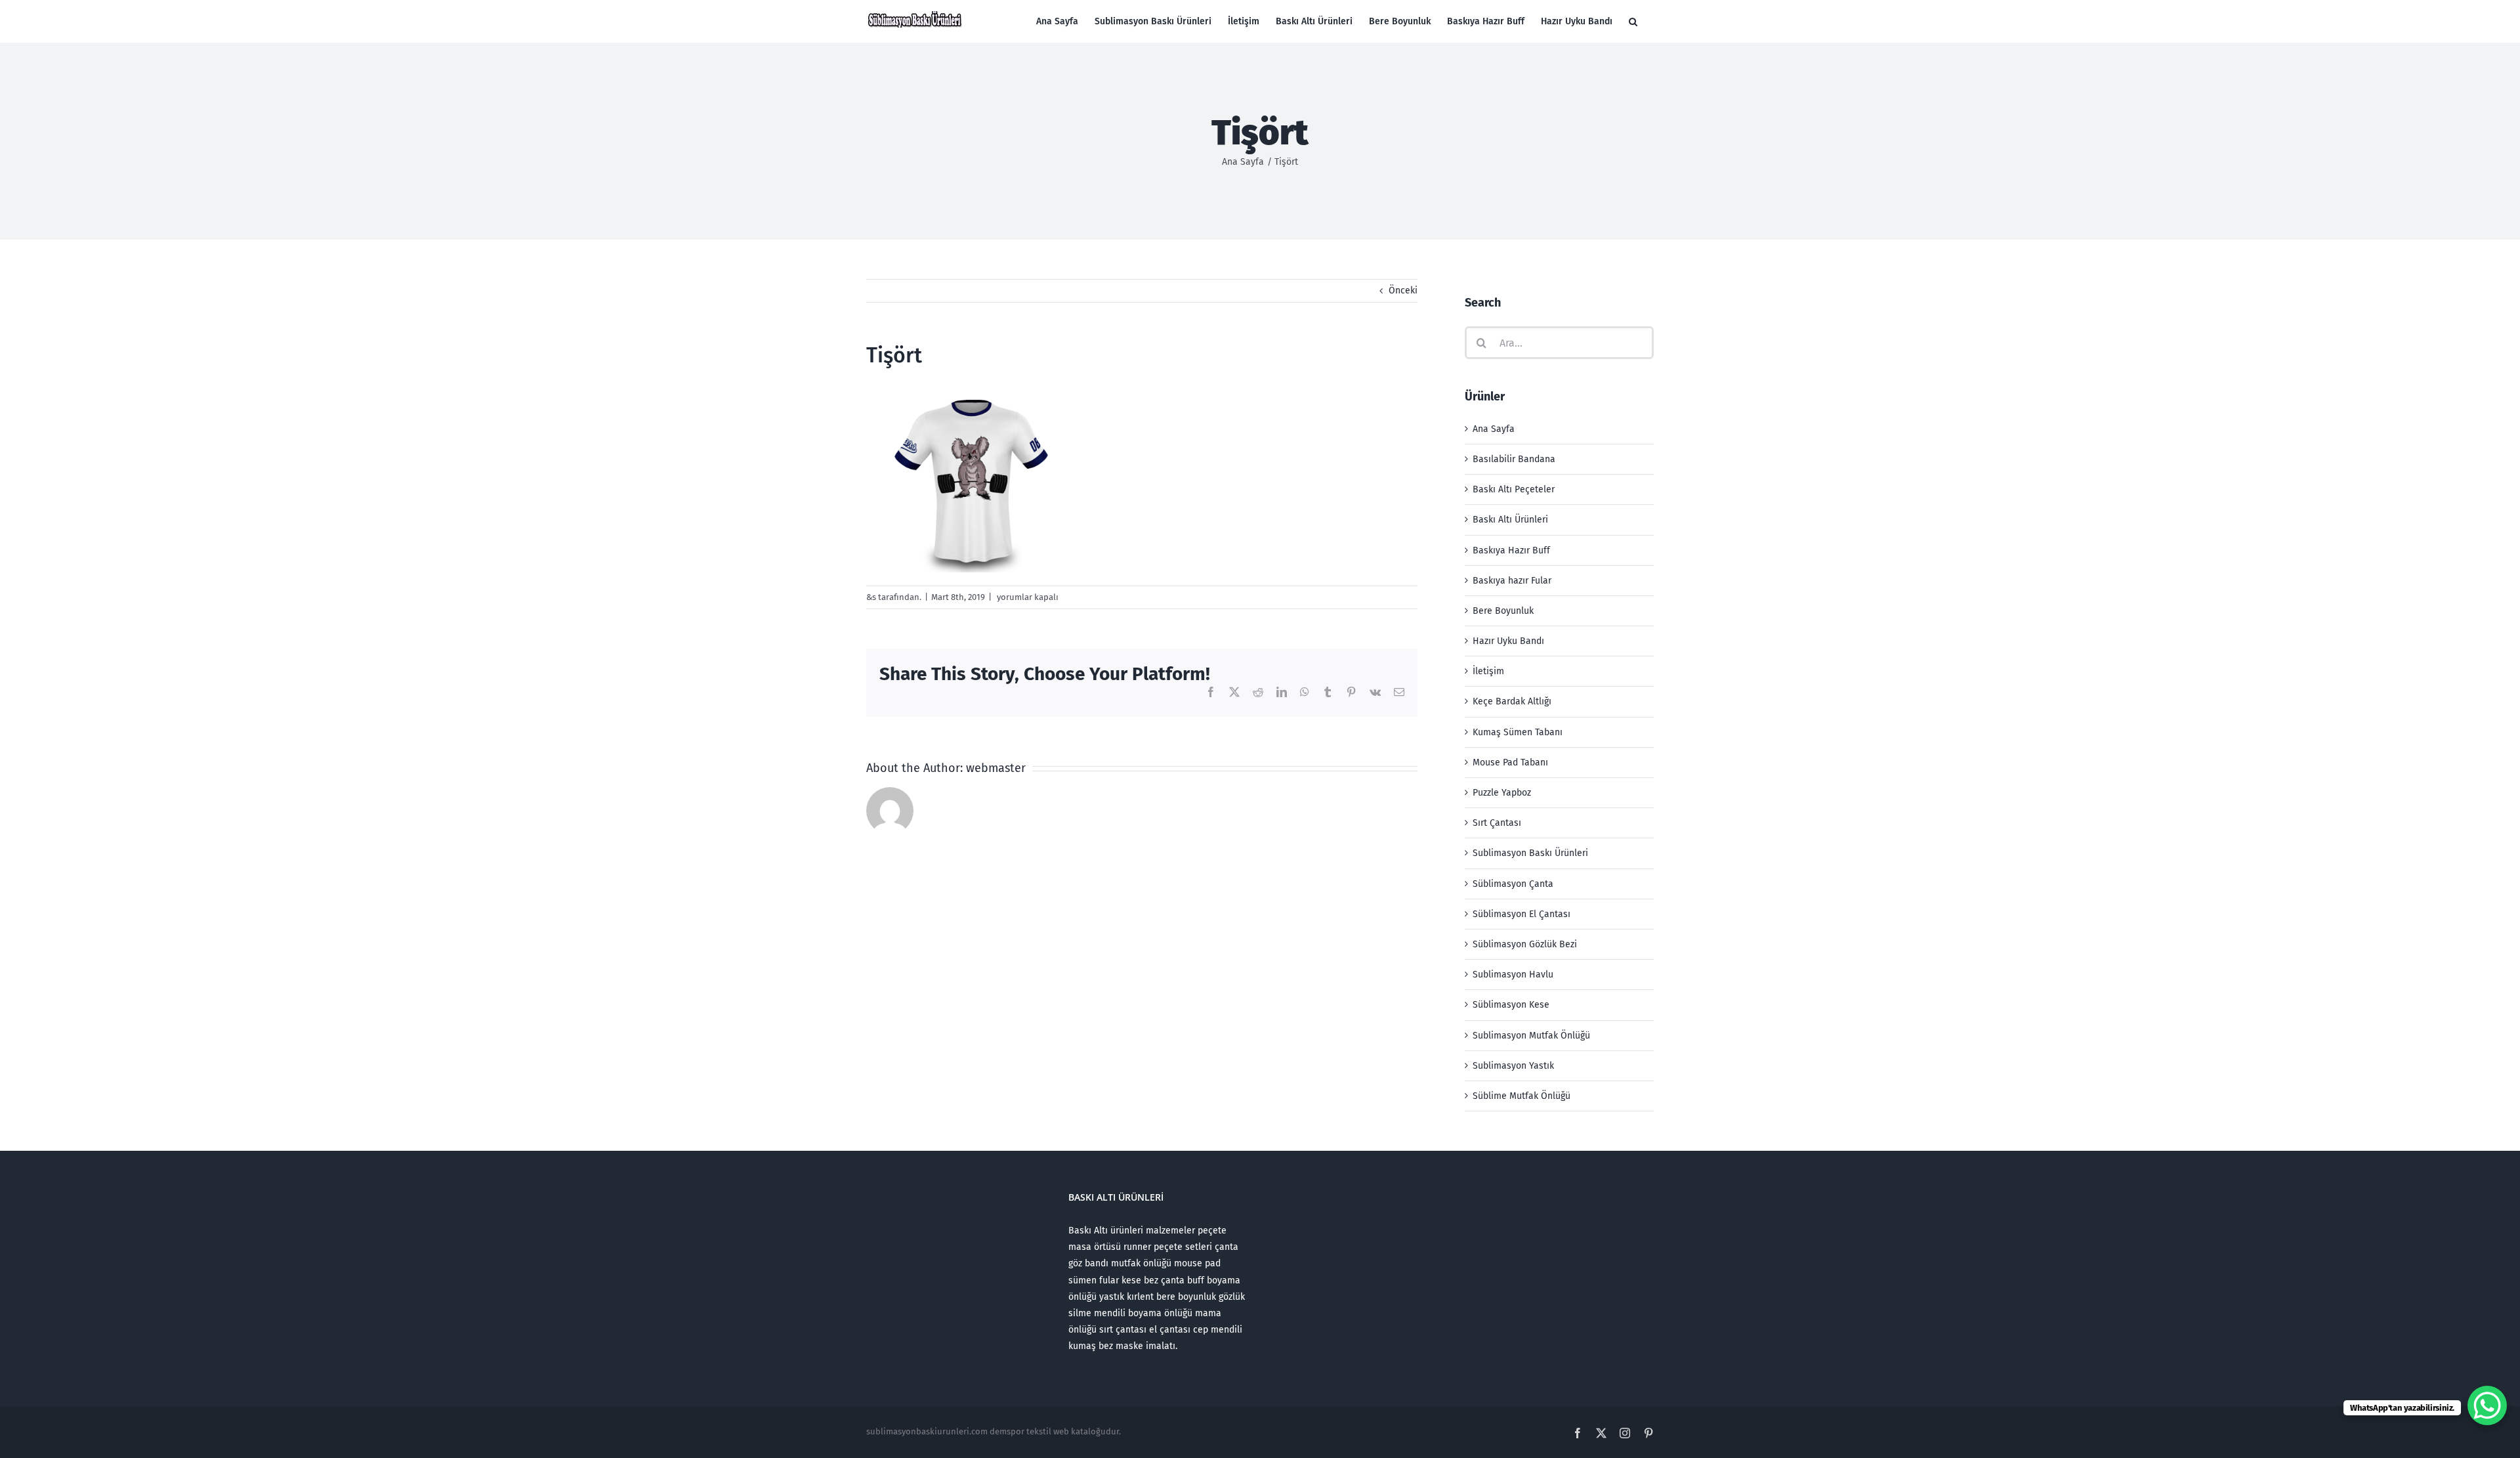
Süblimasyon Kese (1511, 1005)
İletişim (1488, 671)
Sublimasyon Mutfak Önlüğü (1531, 1036)
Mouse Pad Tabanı (1510, 762)
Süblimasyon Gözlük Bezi (1525, 944)
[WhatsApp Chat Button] (2487, 1405)
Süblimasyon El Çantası (1522, 914)
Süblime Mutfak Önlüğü (1522, 1096)
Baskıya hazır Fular (1512, 581)
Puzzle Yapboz (1502, 793)
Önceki (1403, 290)
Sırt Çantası (1497, 823)
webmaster (996, 768)
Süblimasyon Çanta (1513, 884)
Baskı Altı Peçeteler (1514, 489)
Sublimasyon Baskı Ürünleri (1530, 853)
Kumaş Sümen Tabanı (1518, 732)
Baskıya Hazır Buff (1511, 550)
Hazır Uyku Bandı (1508, 641)
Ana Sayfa (1494, 429)
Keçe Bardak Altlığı (1512, 701)
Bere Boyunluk (1503, 611)
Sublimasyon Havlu (1513, 975)
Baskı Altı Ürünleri (1510, 520)
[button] (1633, 21)
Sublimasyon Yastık (1513, 1066)
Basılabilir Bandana (1514, 459)
